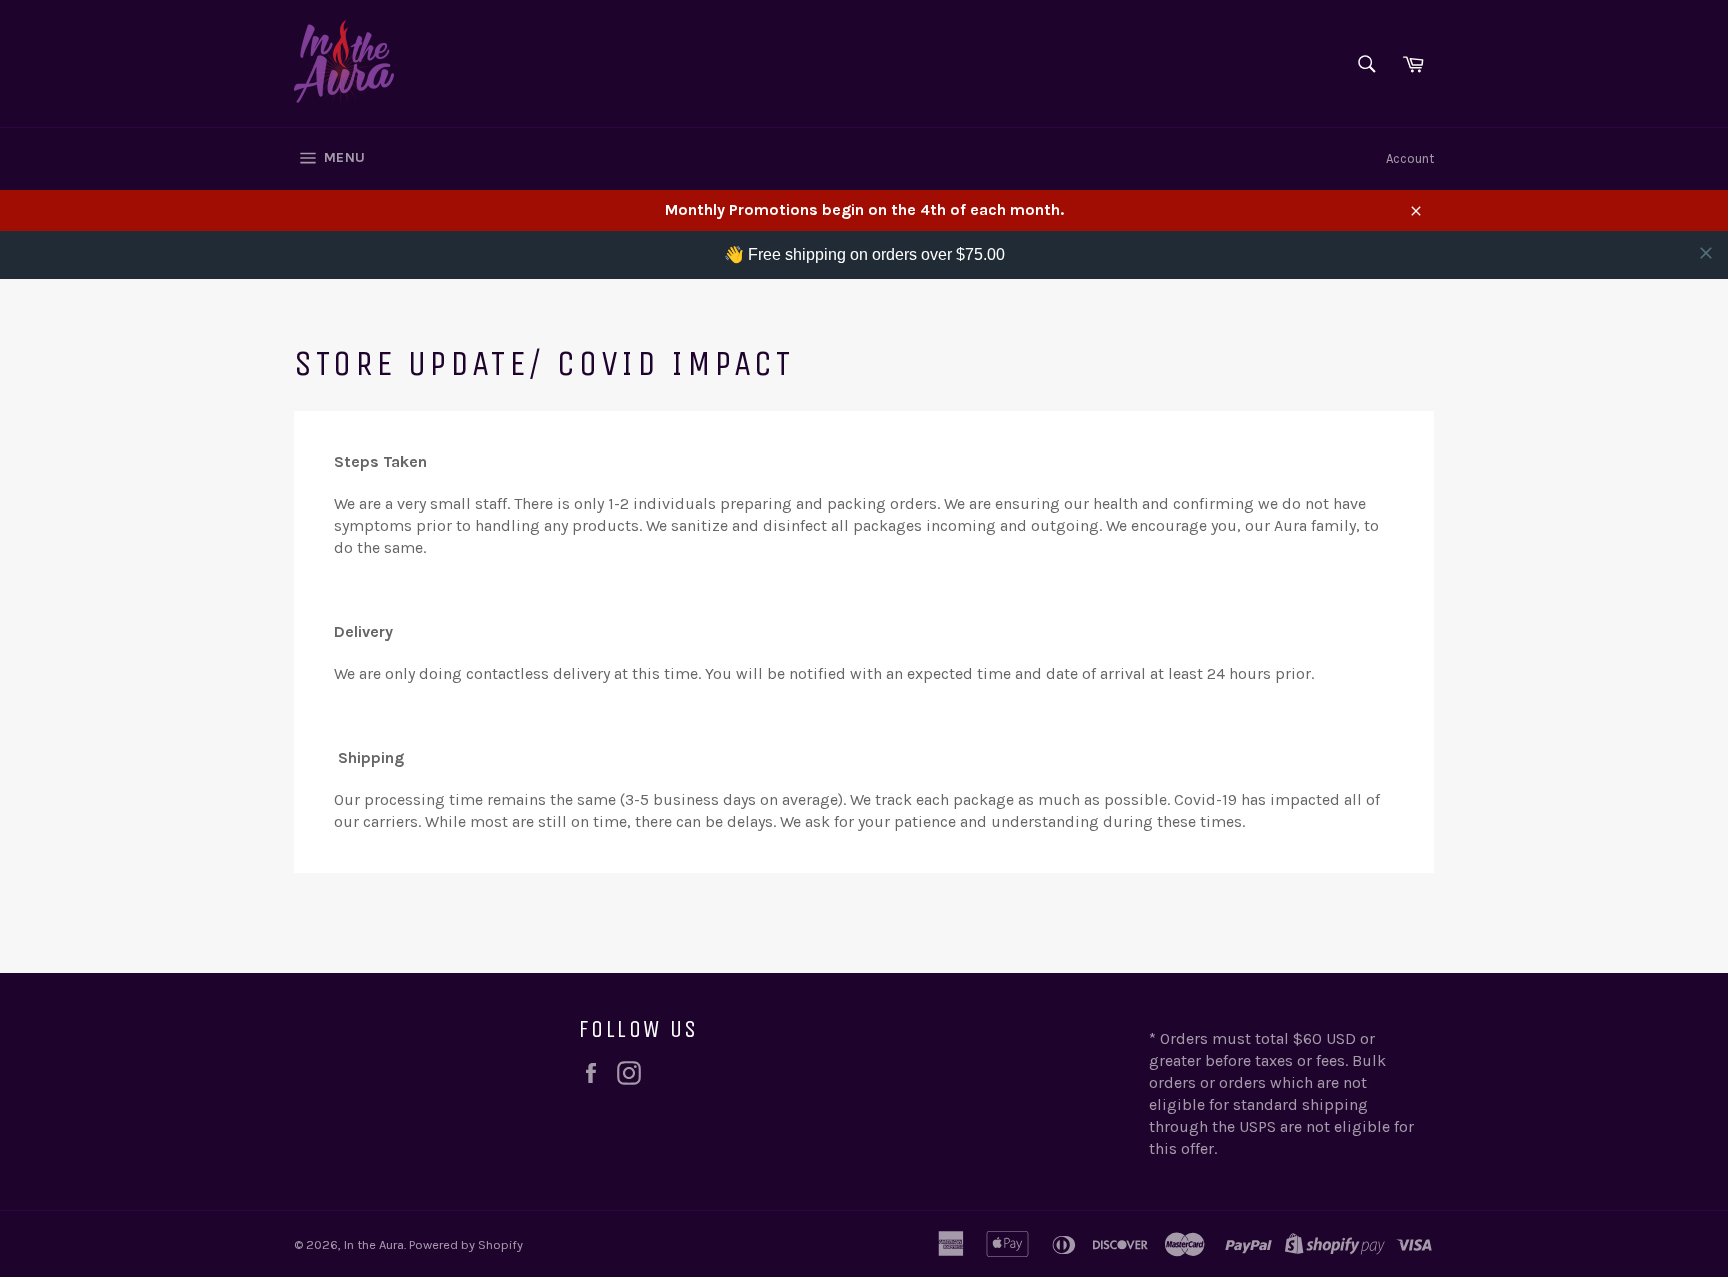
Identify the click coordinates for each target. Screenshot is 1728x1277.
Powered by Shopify (466, 1244)
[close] (1706, 253)
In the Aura (374, 1244)
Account (1410, 158)
